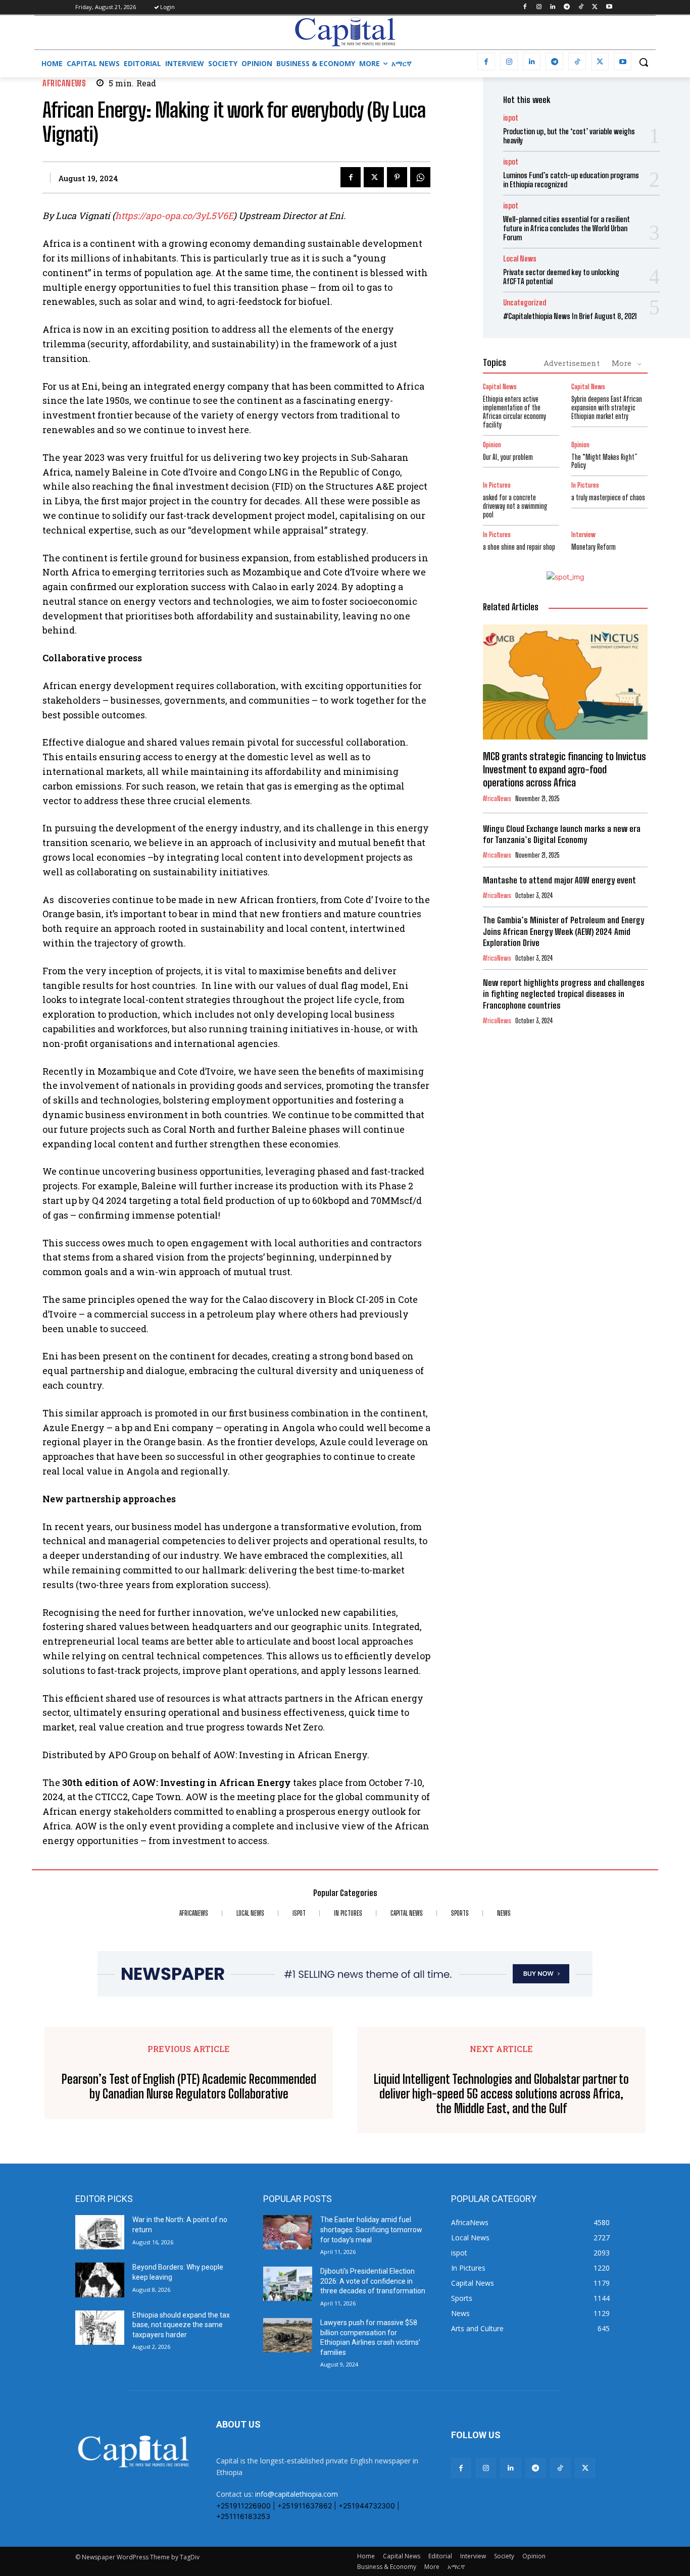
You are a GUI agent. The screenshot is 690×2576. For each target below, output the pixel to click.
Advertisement (572, 363)
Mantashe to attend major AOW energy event (559, 880)
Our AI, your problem (508, 457)
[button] (644, 62)
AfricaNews (64, 83)
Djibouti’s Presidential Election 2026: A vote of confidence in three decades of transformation (373, 2281)
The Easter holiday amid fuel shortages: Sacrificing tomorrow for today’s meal (371, 2229)
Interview (583, 535)
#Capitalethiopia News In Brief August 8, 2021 (570, 316)
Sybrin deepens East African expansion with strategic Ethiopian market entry (607, 408)
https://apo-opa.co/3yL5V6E (174, 216)
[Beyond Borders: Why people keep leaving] (100, 2280)
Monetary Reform (594, 547)
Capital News (500, 387)
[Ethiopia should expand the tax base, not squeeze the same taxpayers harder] (100, 2328)
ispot (511, 118)
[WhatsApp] (420, 177)
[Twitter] (595, 7)
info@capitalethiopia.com (297, 2494)
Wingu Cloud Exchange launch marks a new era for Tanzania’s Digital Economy (562, 834)
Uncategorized (525, 303)
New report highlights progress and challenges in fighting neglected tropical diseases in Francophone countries (564, 994)
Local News (520, 259)
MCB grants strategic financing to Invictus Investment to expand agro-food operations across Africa (564, 769)
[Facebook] (525, 7)
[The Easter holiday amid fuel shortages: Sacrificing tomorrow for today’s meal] (288, 2232)
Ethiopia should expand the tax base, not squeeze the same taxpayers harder (181, 2325)
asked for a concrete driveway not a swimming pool (515, 506)
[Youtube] (609, 7)
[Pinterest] (397, 177)
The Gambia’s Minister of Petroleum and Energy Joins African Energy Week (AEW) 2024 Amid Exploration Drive (563, 931)
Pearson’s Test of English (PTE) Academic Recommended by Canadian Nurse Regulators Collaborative (189, 2087)
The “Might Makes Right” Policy (604, 461)
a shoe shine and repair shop (519, 547)
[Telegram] (567, 7)
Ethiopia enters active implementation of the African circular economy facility (514, 412)
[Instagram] (539, 7)
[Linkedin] (553, 7)
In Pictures (497, 485)
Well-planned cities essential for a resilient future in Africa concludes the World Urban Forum (566, 228)
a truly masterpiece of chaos (608, 497)
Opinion (492, 445)
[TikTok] (581, 7)
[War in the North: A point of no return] (100, 2232)
